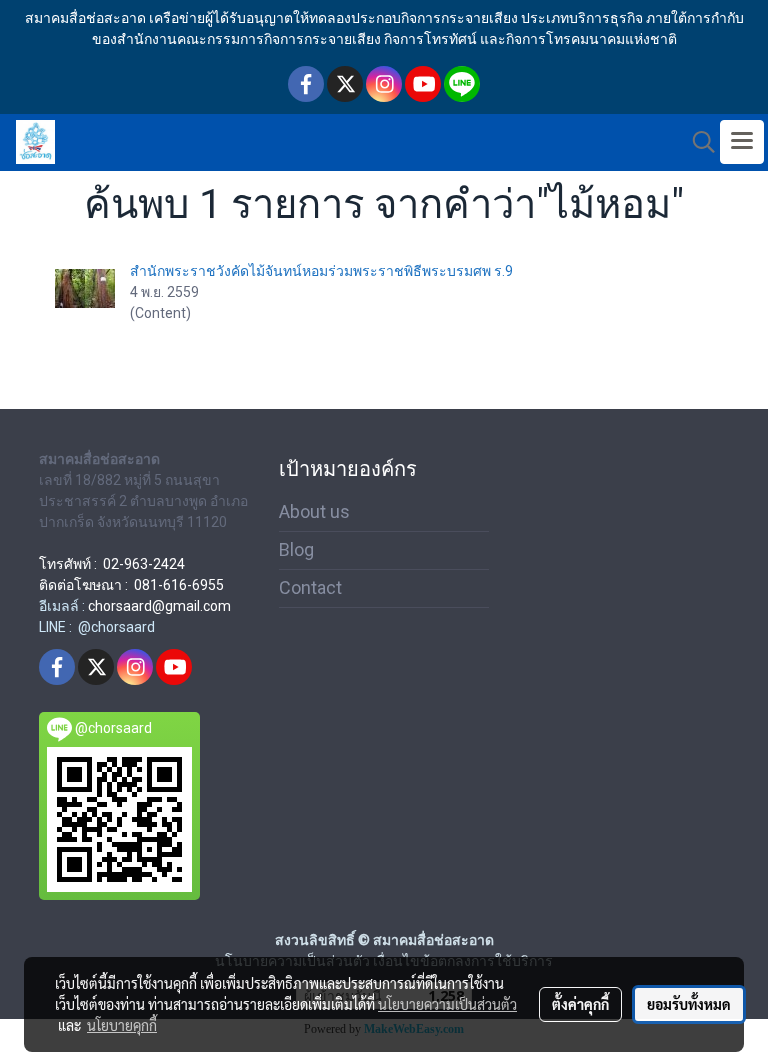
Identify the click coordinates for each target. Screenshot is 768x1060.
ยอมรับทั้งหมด (689, 1004)
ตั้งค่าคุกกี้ (580, 1004)
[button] (697, 142)
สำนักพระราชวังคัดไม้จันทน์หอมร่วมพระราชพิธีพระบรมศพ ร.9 (321, 271)
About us (314, 511)
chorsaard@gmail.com (159, 606)
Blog (296, 549)
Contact (310, 587)
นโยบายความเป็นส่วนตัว (447, 1004)
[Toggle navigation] (742, 142)
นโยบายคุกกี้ (122, 1025)
